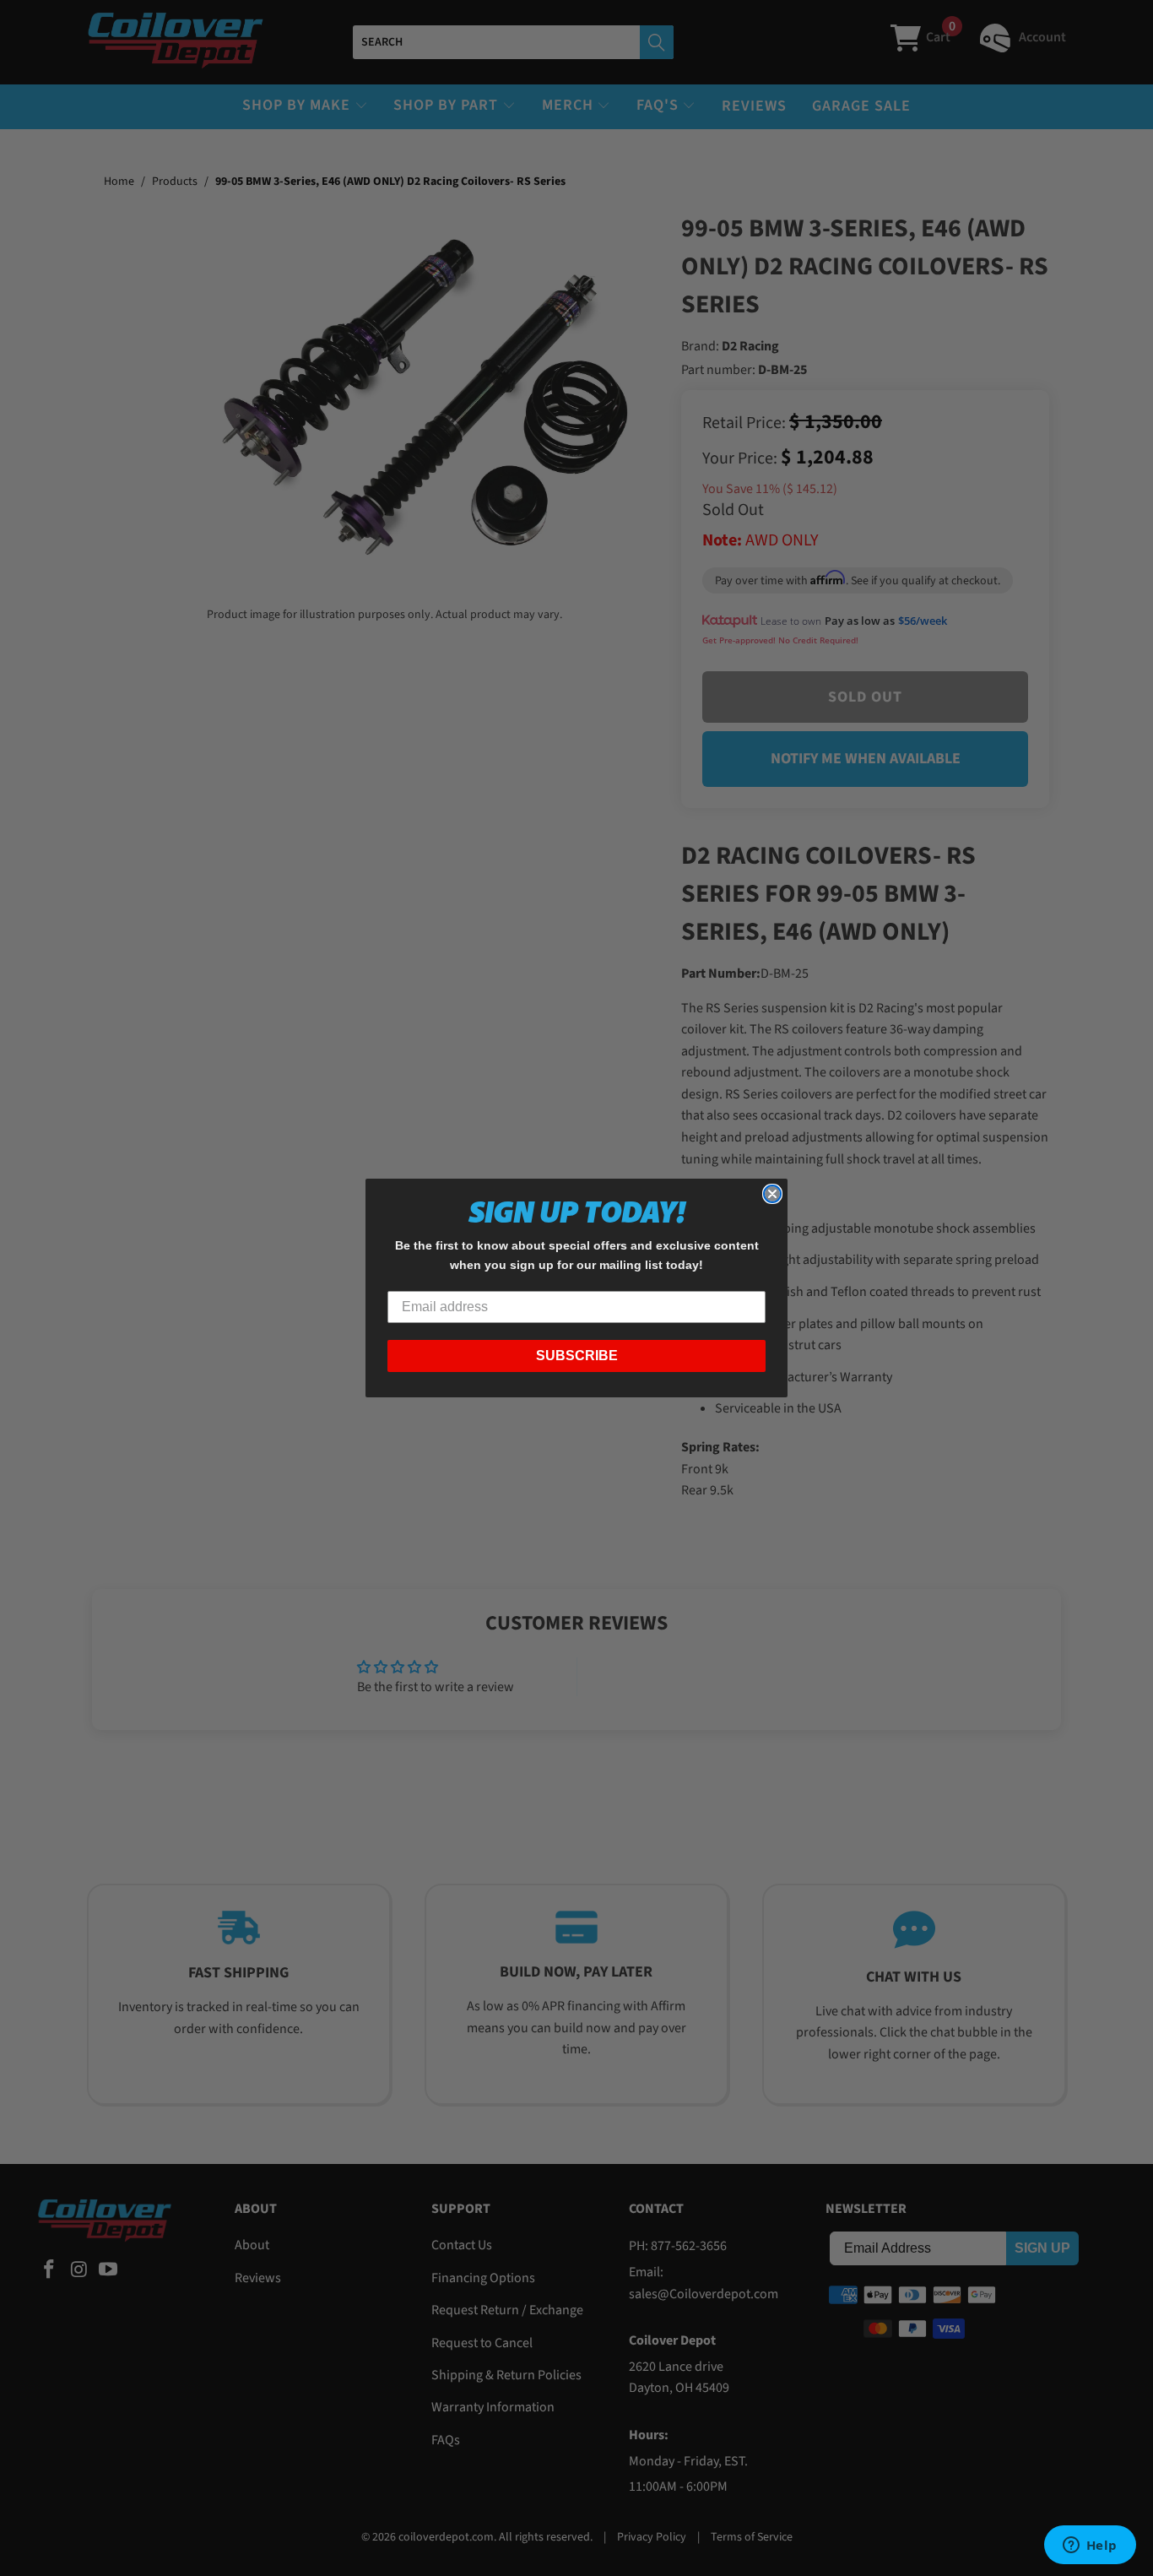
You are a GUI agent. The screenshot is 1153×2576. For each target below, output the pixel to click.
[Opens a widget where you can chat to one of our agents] (1090, 2546)
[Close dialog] (772, 1194)
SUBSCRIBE (577, 1356)
